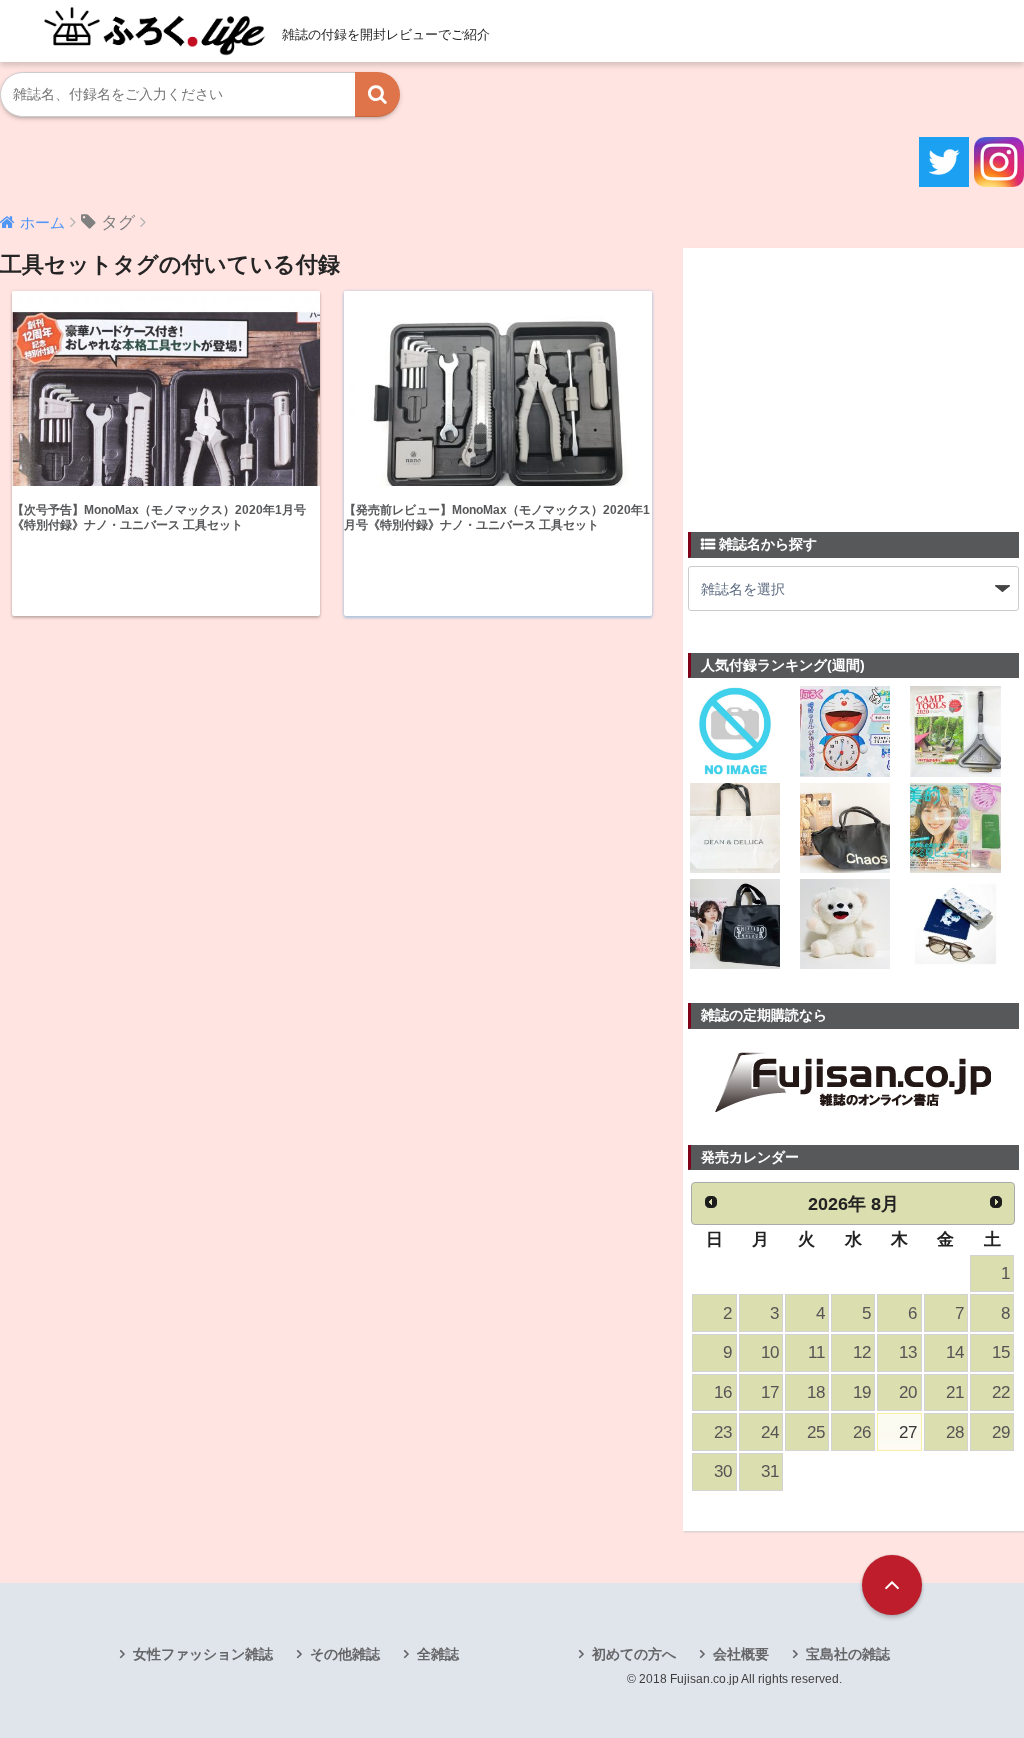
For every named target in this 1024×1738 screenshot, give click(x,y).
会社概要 (741, 1654)
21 (955, 1392)
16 (723, 1392)
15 (1001, 1352)
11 (816, 1352)
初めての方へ (634, 1654)
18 (816, 1392)
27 (908, 1432)
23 (723, 1432)
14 (955, 1352)
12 (862, 1352)
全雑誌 (438, 1654)
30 (723, 1471)
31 (770, 1471)
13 (908, 1352)
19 (862, 1392)
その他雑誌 (345, 1654)
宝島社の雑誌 (848, 1654)
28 (955, 1432)
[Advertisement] (838, 378)
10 (770, 1352)
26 (862, 1432)
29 (1001, 1432)
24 (770, 1432)
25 (816, 1432)
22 (1001, 1392)
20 (908, 1392)
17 (770, 1392)
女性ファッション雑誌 (203, 1654)
